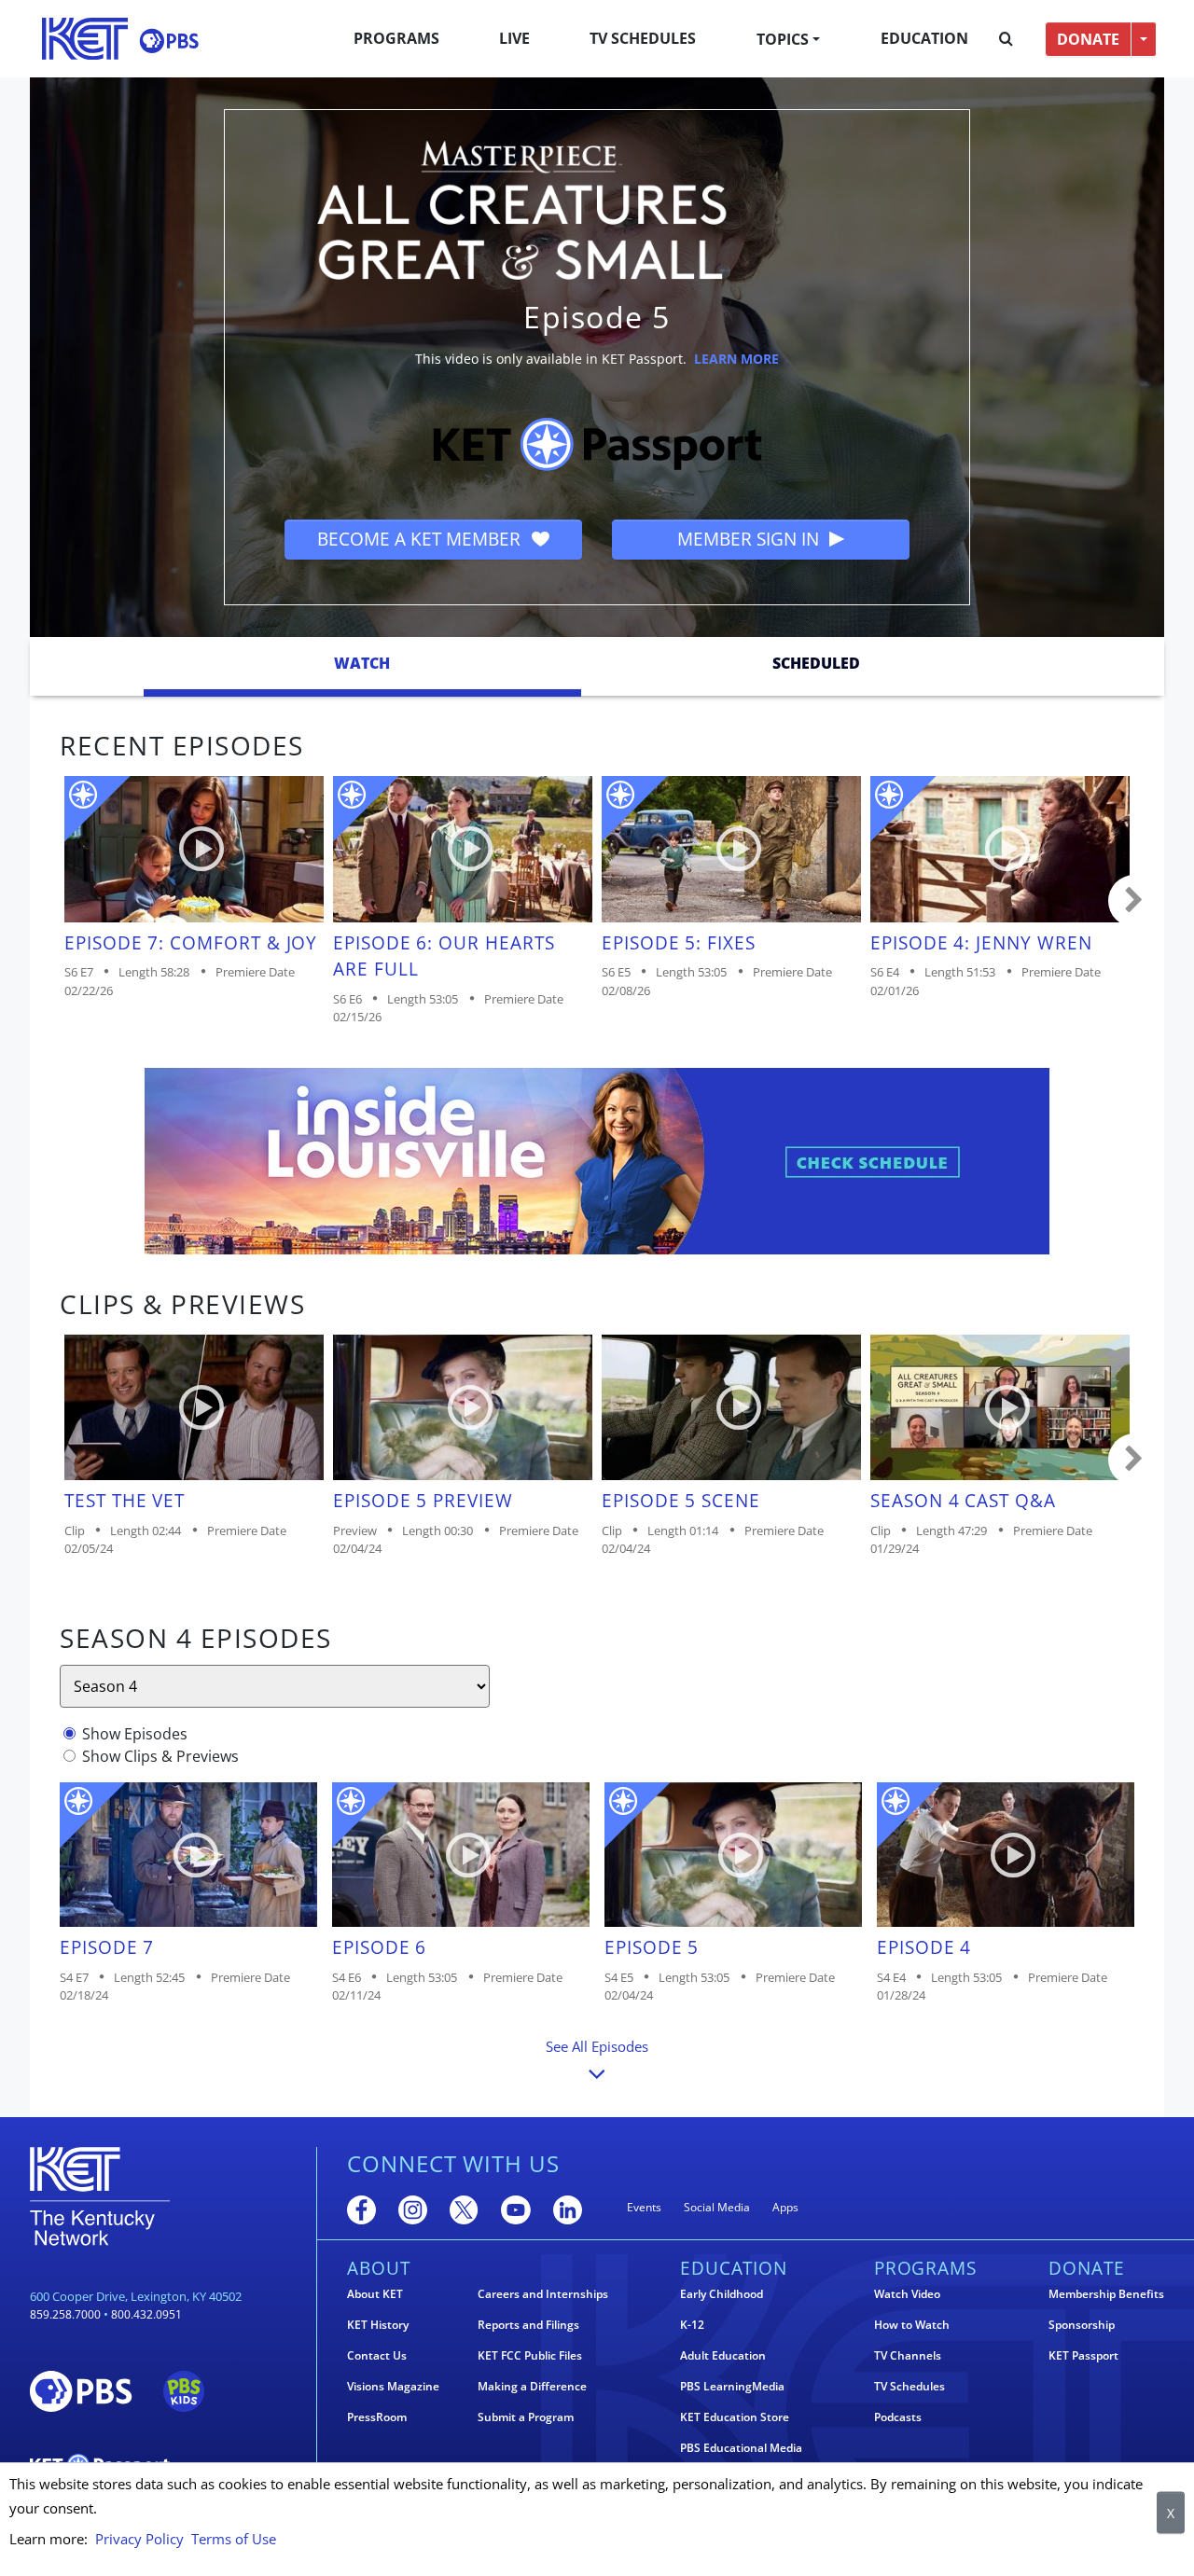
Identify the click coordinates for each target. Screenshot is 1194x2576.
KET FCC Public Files (530, 2356)
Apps (785, 2207)
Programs (396, 38)
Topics (783, 39)
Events (644, 2207)
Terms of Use (234, 2539)
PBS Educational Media (741, 2448)
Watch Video (907, 2294)
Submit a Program (526, 2417)
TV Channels (908, 2356)
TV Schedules (643, 38)
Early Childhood (722, 2294)
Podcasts (898, 2417)
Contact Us (377, 2356)
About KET (375, 2294)
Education (924, 38)
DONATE (1088, 39)
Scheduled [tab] (816, 663)
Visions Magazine (393, 2387)
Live (514, 38)
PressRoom (377, 2417)
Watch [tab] (362, 663)
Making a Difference (532, 2387)
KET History (378, 2325)
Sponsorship (1082, 2325)
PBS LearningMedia (732, 2387)
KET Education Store (735, 2417)
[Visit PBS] (169, 41)
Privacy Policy (139, 2539)
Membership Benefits (1106, 2294)
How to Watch (912, 2325)
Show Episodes (135, 1734)
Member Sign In (750, 539)
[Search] (1006, 39)
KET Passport (1083, 2356)
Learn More (736, 359)
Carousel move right (1134, 901)
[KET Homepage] (85, 39)
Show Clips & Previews (160, 1756)
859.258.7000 (65, 2314)
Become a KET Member (421, 539)
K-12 (692, 2325)
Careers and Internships (543, 2294)
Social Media (717, 2207)
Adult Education (723, 2356)
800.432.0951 (146, 2314)
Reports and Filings (528, 2325)
